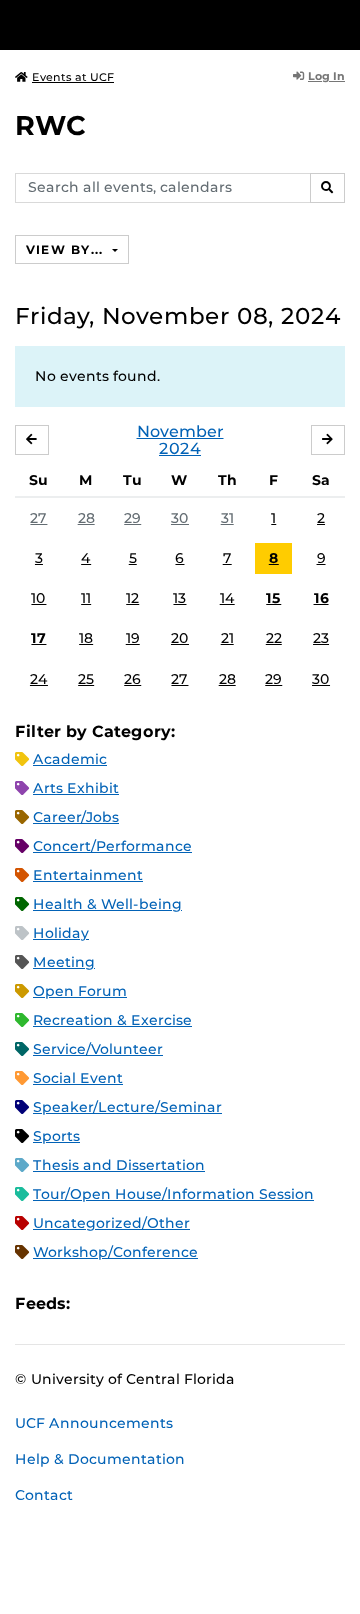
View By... (67, 249)
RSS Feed (164, 1303)
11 (86, 598)
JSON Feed (232, 1303)
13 (179, 598)
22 (274, 638)
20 (180, 638)
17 (38, 638)
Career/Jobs (76, 817)
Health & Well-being (107, 904)
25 (86, 679)
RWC (50, 125)
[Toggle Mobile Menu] (340, 23)
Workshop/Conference (115, 1252)
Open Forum (80, 991)
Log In (326, 76)
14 (227, 598)
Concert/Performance (112, 846)
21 (227, 638)
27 (38, 518)
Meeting (64, 962)
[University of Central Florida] (152, 24)
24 (39, 679)
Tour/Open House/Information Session (173, 1194)
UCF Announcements (94, 1423)
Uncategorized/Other (111, 1223)
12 (132, 598)
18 (86, 638)
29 (132, 518)
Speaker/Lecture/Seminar (127, 1107)
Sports (56, 1136)
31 (227, 518)
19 (133, 638)
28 (86, 518)
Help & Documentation (100, 1459)
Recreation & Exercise (112, 1020)
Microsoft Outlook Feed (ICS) (130, 1303)
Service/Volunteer (98, 1049)
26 (132, 679)
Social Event (78, 1078)
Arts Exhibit (76, 788)
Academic (70, 759)
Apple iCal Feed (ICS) (96, 1303)
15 (273, 598)
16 (321, 598)
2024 (180, 448)
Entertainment (88, 875)
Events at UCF (73, 77)
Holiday (61, 933)
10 (38, 598)
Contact (44, 1495)
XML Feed (198, 1303)
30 (180, 518)
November (180, 431)
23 (321, 638)
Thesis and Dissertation (119, 1165)
